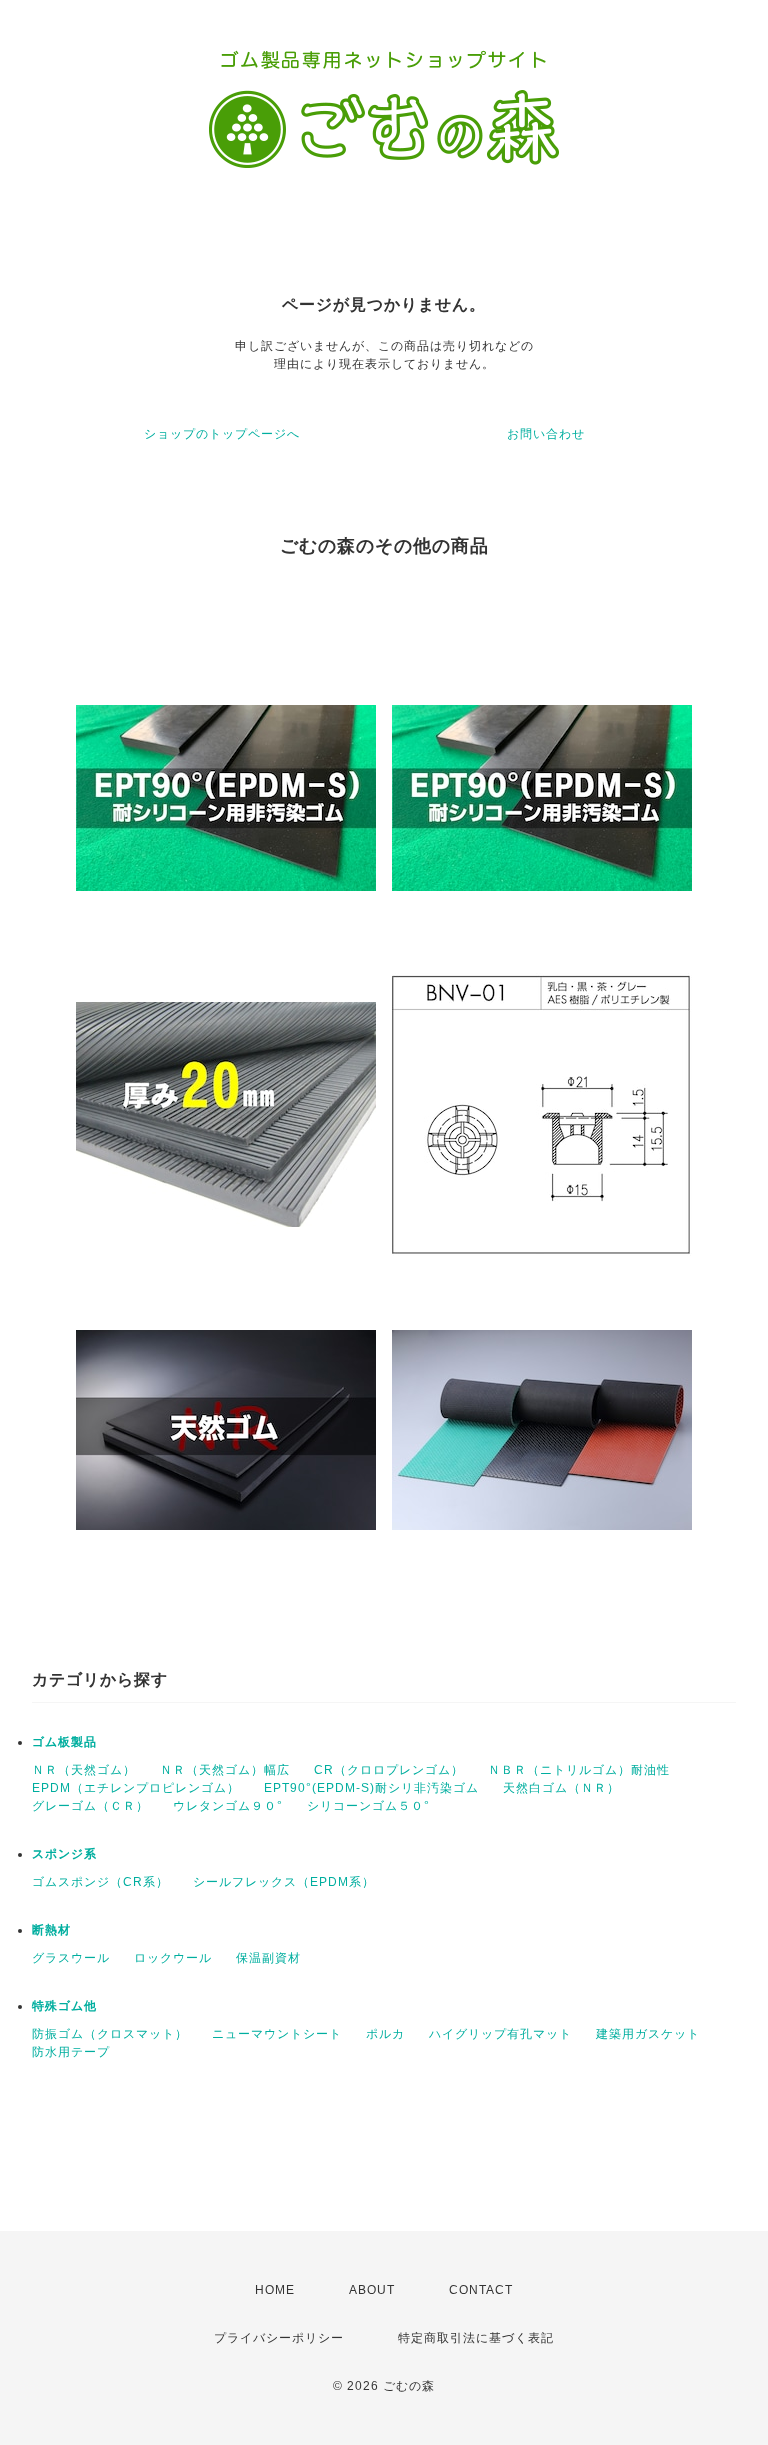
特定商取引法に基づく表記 (476, 2338)
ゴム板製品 (64, 1742)
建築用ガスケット (648, 2034)
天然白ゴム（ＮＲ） (561, 1788)
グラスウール (71, 1958)
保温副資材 (268, 1958)
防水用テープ (71, 2052)
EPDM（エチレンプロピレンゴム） (136, 1788)
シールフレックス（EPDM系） (284, 1882)
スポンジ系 (64, 1854)
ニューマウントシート (277, 2034)
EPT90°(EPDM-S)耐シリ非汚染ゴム (371, 1788)
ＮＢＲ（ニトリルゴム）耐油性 (579, 1770)
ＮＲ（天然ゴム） (84, 1770)
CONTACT (481, 2290)
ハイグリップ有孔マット (500, 2034)
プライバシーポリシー (279, 2338)
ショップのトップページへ (222, 434)
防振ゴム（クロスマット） (110, 2034)
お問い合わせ (546, 434)
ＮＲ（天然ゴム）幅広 (225, 1770)
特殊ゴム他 (64, 2006)
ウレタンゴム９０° (228, 1806)
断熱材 (51, 1930)
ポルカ (385, 2034)
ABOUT (372, 2290)
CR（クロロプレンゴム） (389, 1770)
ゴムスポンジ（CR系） (100, 1882)
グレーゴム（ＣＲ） (90, 1806)
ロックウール (173, 1958)
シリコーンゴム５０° (368, 1806)
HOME (275, 2290)
